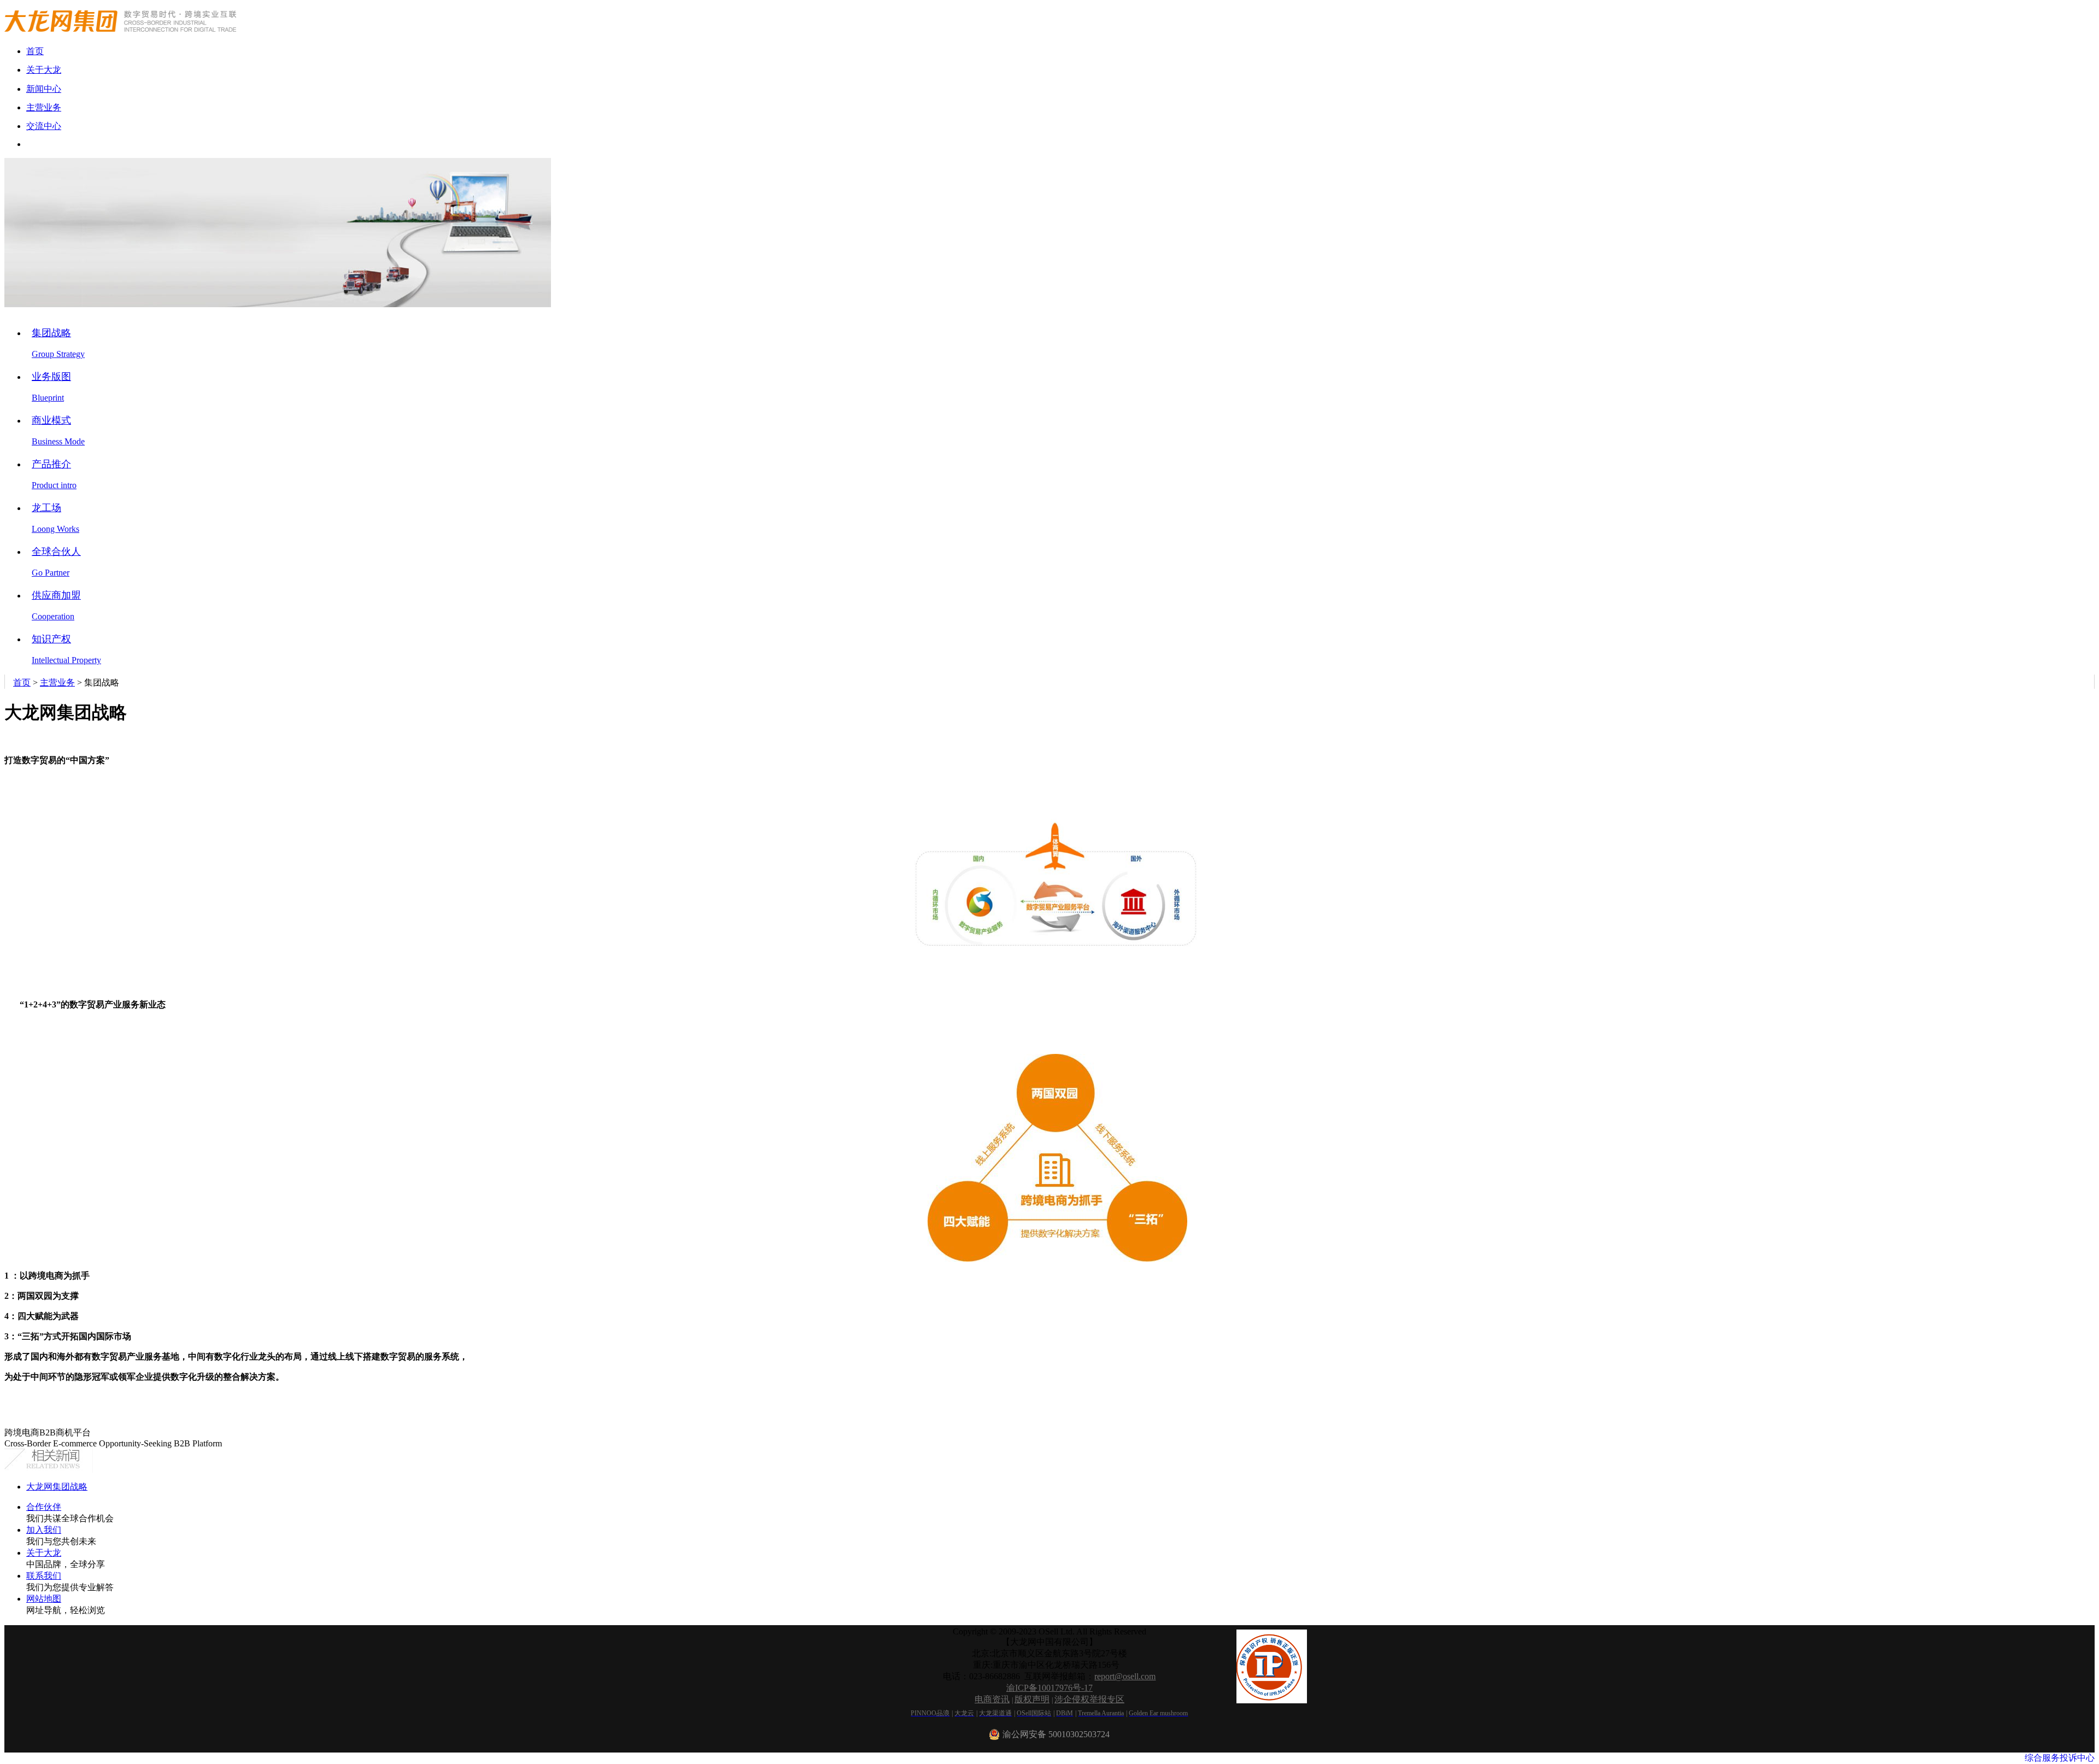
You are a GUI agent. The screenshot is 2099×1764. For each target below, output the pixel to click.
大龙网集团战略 (57, 1487)
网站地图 (44, 1599)
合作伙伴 (44, 1507)
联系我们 (44, 1576)
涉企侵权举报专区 (1089, 1699)
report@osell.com (1125, 1676)
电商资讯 (992, 1699)
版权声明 (1032, 1699)
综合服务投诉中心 (2060, 1758)
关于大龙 (44, 1553)
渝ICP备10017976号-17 (1049, 1688)
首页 (22, 682)
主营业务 (57, 682)
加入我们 (44, 1530)
